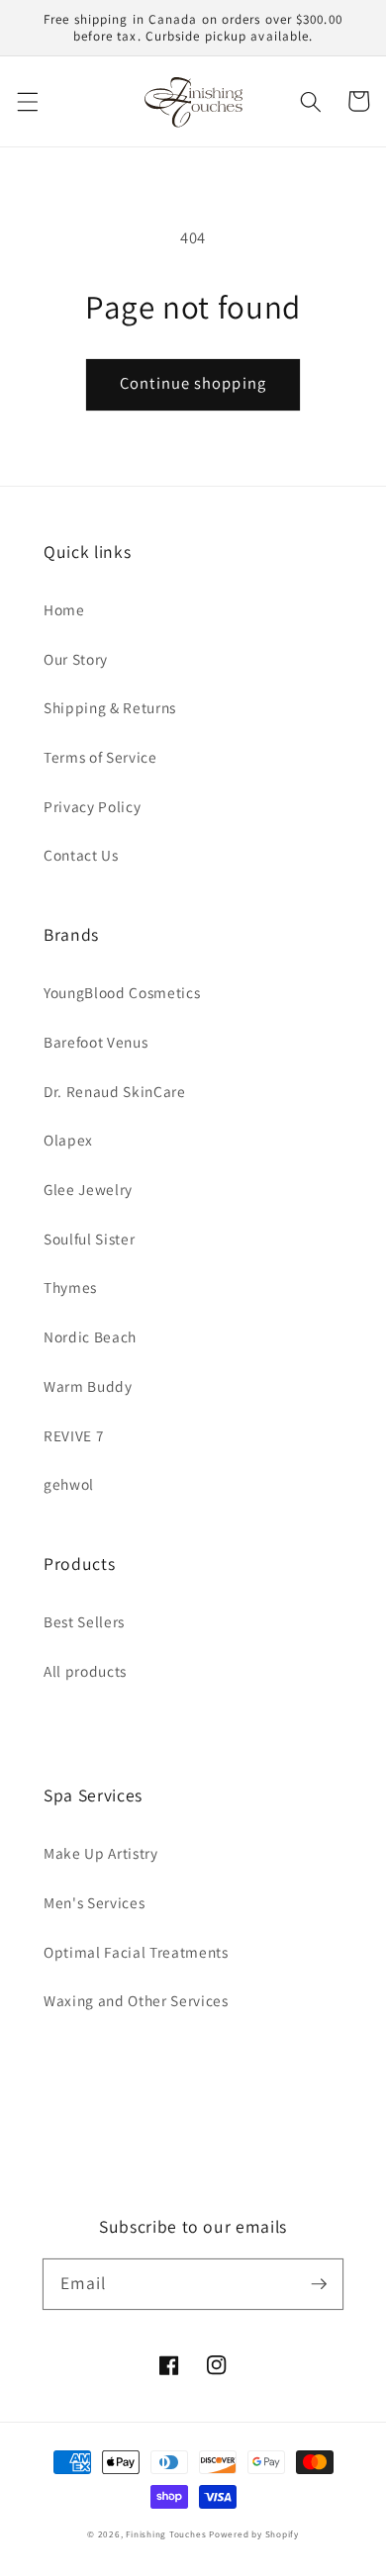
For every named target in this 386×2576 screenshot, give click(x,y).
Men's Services (94, 1902)
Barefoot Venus (96, 1042)
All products (85, 1671)
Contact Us (81, 855)
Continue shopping (193, 383)
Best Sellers (84, 1621)
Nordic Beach (90, 1336)
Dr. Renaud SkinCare (115, 1091)
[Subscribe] (319, 2283)
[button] (27, 101)
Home (64, 609)
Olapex (68, 1140)
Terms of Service (100, 757)
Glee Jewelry (88, 1189)
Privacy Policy (92, 806)
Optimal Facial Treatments (136, 1952)
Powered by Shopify (254, 2534)
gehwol (69, 1484)
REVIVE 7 (74, 1435)
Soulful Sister (89, 1239)
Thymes (70, 1287)
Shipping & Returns (110, 707)
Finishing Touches (166, 2534)
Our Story (76, 659)
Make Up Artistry (101, 1853)
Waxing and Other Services (136, 2000)
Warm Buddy (88, 1386)
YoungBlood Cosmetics (122, 992)
